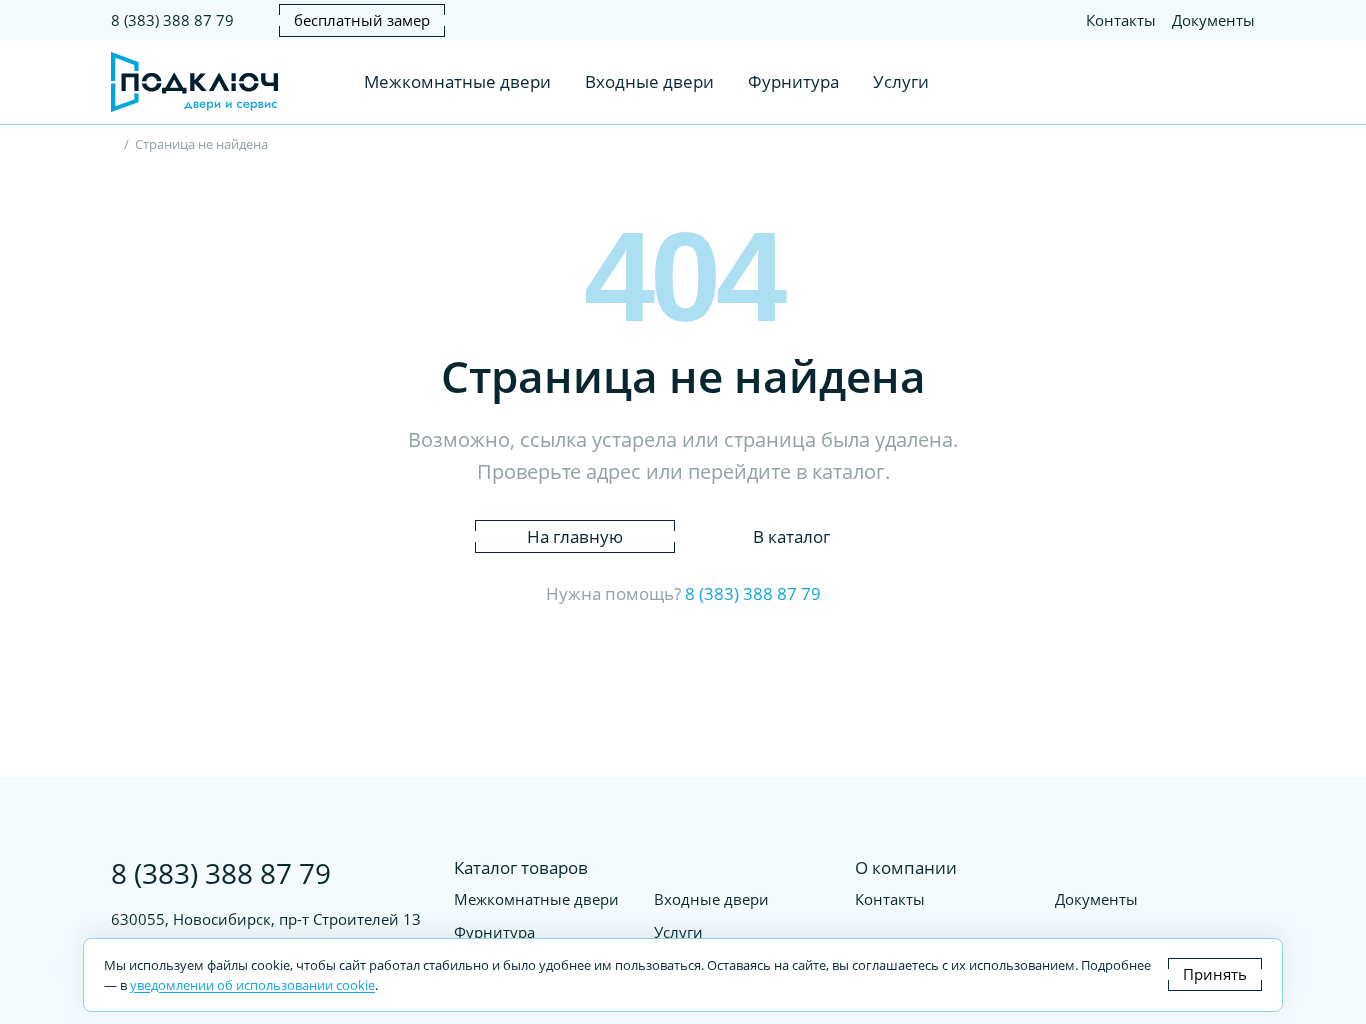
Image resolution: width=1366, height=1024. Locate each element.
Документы (1213, 20)
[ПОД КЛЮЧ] (116, 146)
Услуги (901, 82)
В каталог (791, 536)
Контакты (1121, 20)
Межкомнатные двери (457, 82)
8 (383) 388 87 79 (172, 20)
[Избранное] (1203, 82)
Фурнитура (793, 82)
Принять (1215, 974)
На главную (575, 536)
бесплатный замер (362, 20)
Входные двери (649, 82)
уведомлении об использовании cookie (252, 985)
